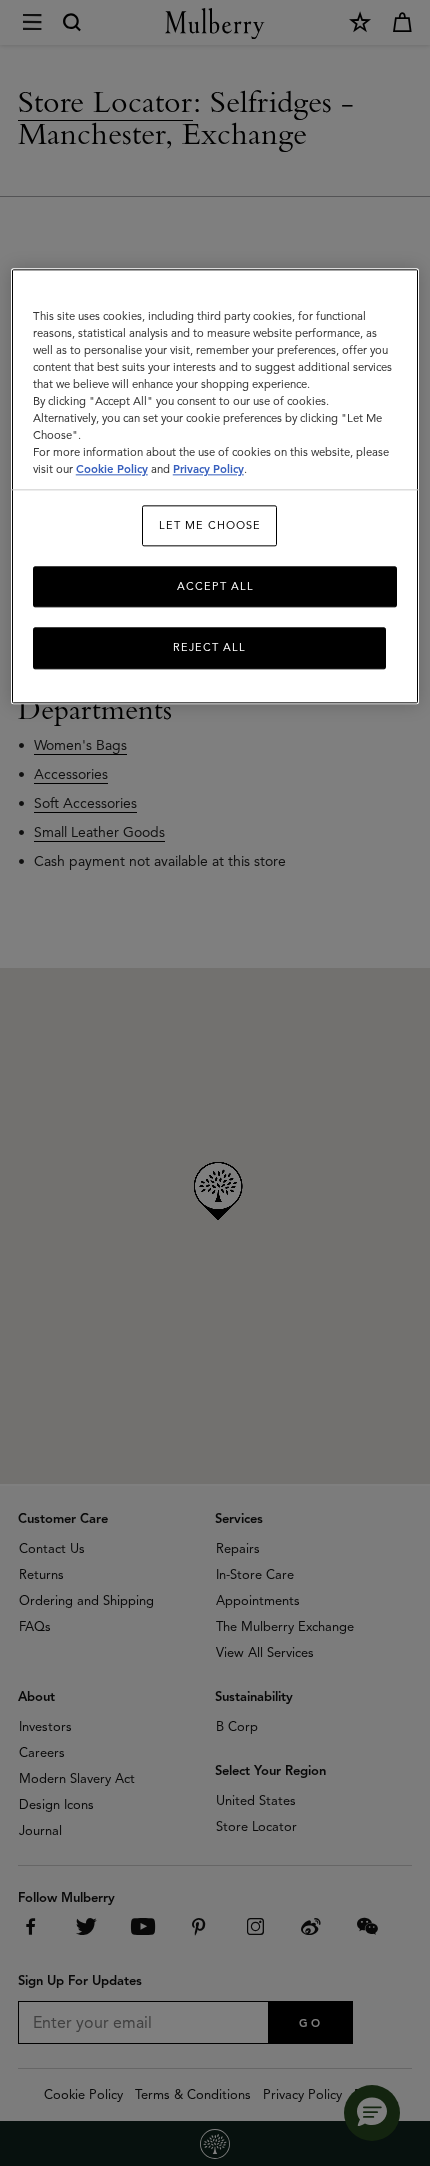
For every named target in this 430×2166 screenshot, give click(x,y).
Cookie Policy (112, 470)
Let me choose (210, 525)
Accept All (215, 586)
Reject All (209, 648)
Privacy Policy (208, 470)
